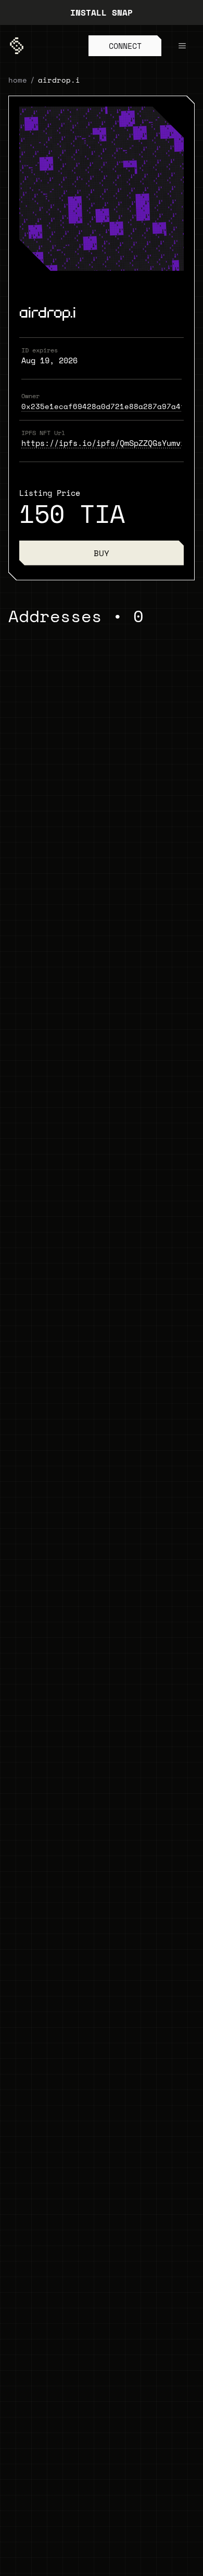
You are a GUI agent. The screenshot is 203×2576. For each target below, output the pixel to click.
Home (18, 80)
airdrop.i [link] (59, 80)
